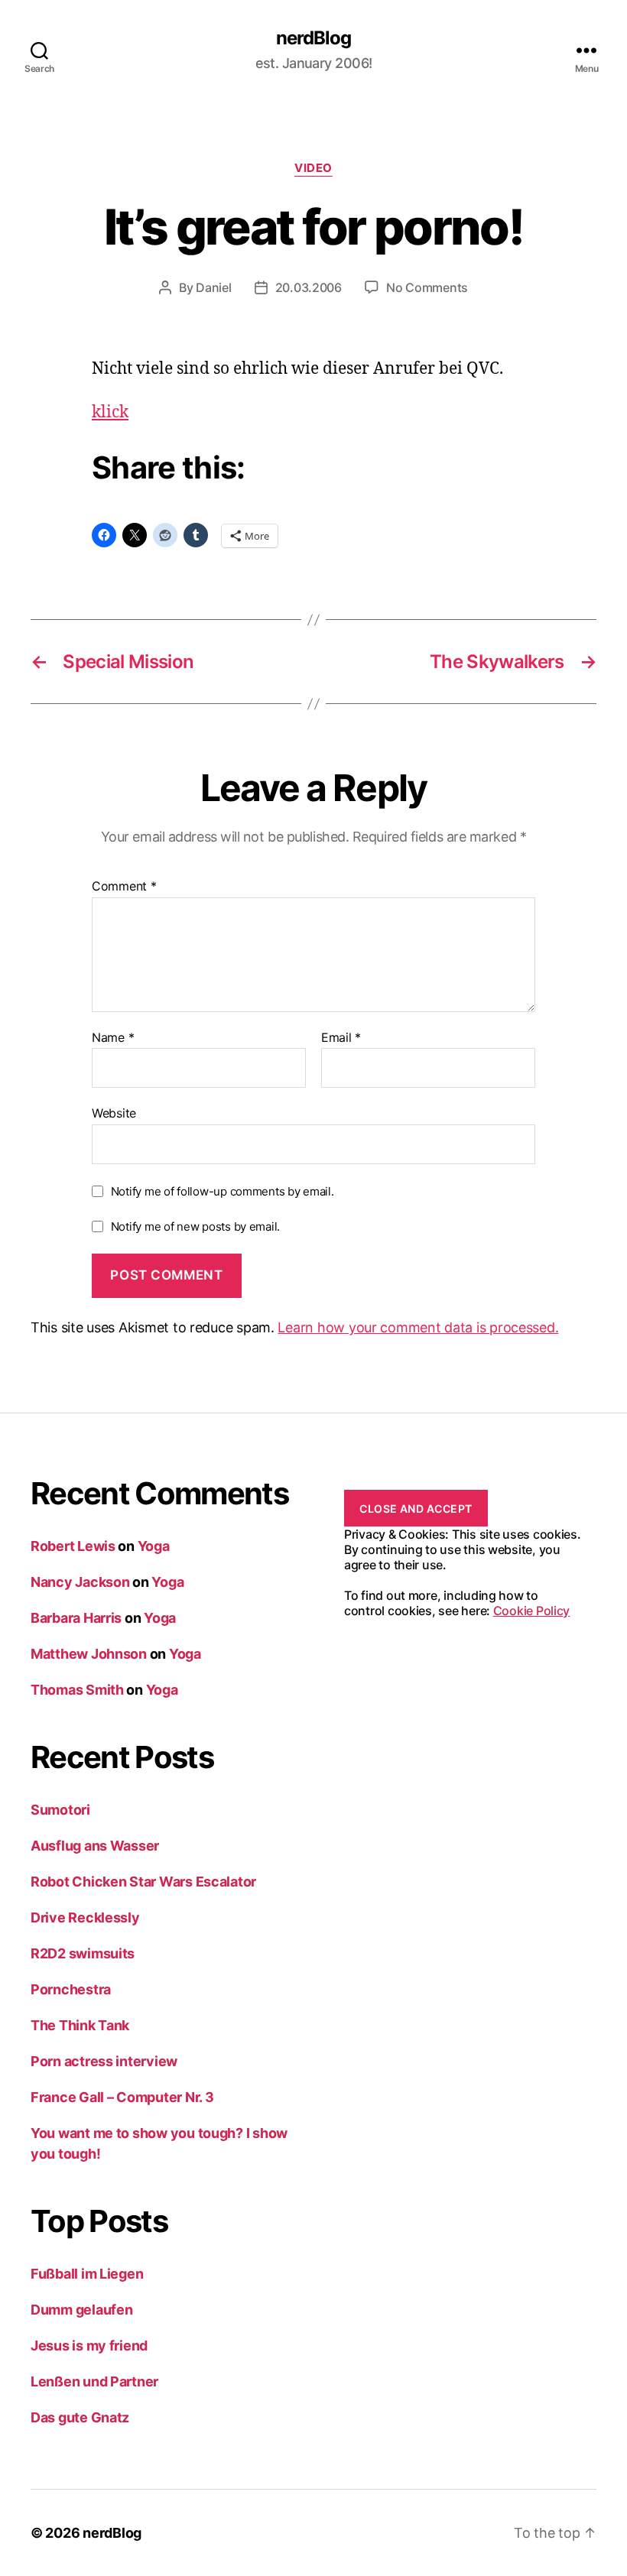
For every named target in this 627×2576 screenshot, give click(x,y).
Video (313, 168)
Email (341, 1038)
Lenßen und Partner (94, 2381)
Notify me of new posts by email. (195, 1226)
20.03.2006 (309, 287)
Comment (124, 887)
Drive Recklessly (85, 1917)
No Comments (427, 287)
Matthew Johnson (89, 1654)
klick (110, 412)
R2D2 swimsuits (83, 1953)
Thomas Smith (77, 1690)
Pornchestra (71, 1989)
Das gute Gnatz (80, 2417)
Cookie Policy (532, 1611)
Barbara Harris (76, 1618)
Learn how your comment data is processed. (418, 1327)
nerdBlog (313, 38)
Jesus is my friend (89, 2346)
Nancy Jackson (80, 1582)
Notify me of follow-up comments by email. (223, 1191)
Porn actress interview (104, 2061)
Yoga (154, 1546)
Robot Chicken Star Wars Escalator (143, 1882)
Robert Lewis (73, 1546)
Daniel (213, 287)
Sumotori (60, 1810)
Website (114, 1113)
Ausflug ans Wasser (95, 1846)
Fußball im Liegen (87, 2274)
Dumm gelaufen (82, 2310)
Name (113, 1038)
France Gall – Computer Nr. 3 (122, 2097)
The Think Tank (80, 2025)
